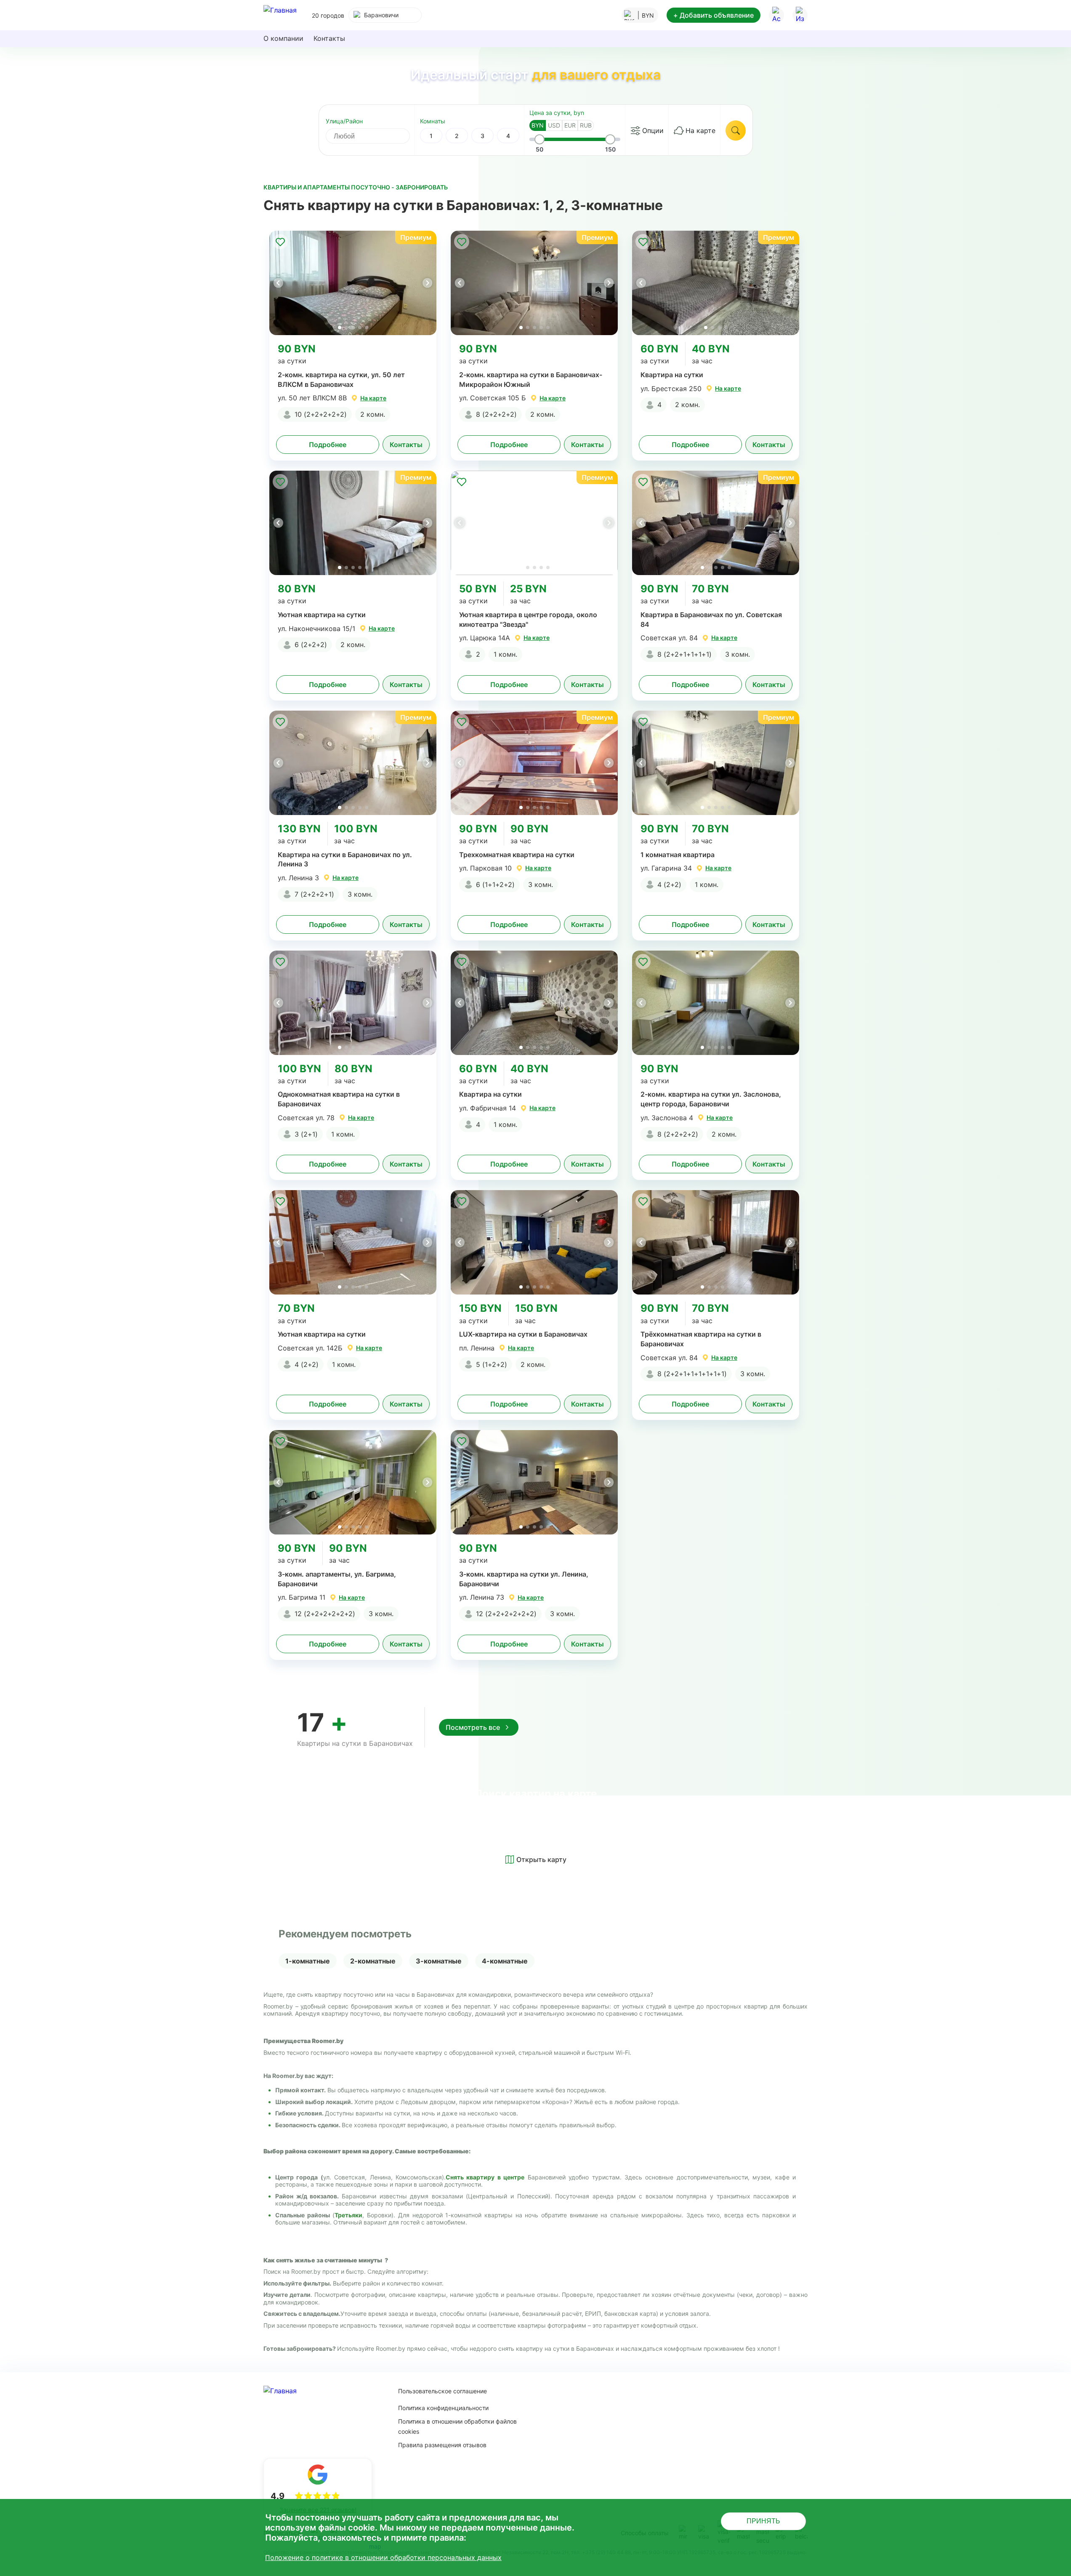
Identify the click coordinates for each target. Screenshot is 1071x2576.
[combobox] (385, 15)
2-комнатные (373, 1961)
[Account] (776, 15)
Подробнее (328, 445)
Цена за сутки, (557, 113)
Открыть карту (541, 1859)
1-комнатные (308, 1961)
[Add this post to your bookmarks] (280, 242)
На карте (700, 131)
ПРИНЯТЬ (763, 2521)
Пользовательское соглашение (442, 2391)
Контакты (329, 38)
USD (554, 125)
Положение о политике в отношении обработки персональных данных (383, 2557)
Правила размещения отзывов (442, 2445)
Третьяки (348, 2215)
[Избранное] (800, 15)
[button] (427, 283)
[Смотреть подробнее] (353, 283)
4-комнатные (505, 1961)
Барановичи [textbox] (381, 15)
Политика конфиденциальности (443, 2408)
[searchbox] (375, 136)
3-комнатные (439, 1961)
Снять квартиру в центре (485, 2177)
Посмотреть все (473, 1727)
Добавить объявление (714, 15)
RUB (586, 125)
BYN (538, 125)
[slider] (539, 139)
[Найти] (736, 131)
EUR (570, 125)
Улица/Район (344, 121)
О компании (283, 38)
